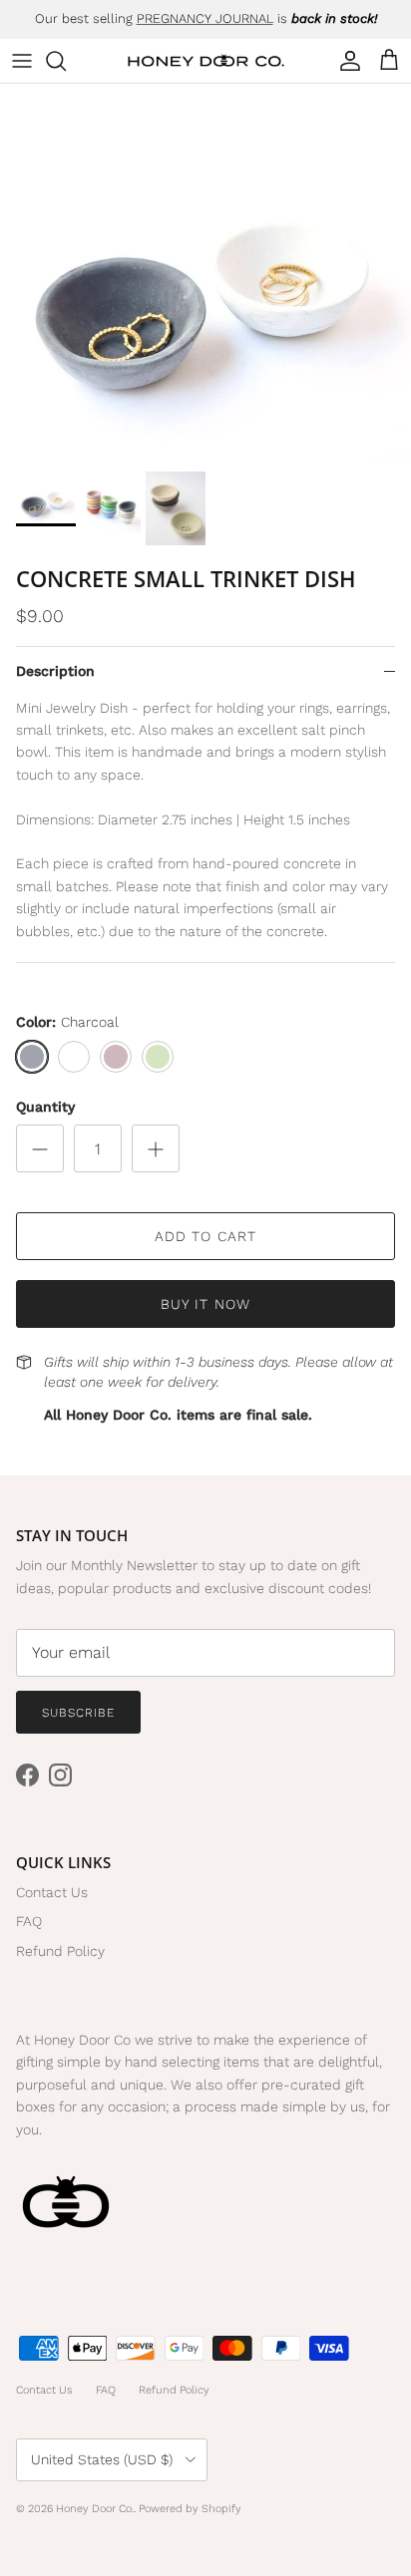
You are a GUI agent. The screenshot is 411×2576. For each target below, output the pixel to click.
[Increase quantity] (156, 1148)
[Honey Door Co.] (206, 61)
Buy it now (205, 1304)
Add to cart (205, 1236)
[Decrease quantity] (40, 1148)
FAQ (29, 1921)
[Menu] (22, 61)
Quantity (45, 1107)
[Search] (66, 61)
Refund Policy (60, 1951)
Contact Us (52, 1892)
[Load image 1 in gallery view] (205, 273)
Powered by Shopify (190, 2509)
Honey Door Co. (95, 2509)
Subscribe (78, 1713)
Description (55, 671)
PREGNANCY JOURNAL (205, 18)
